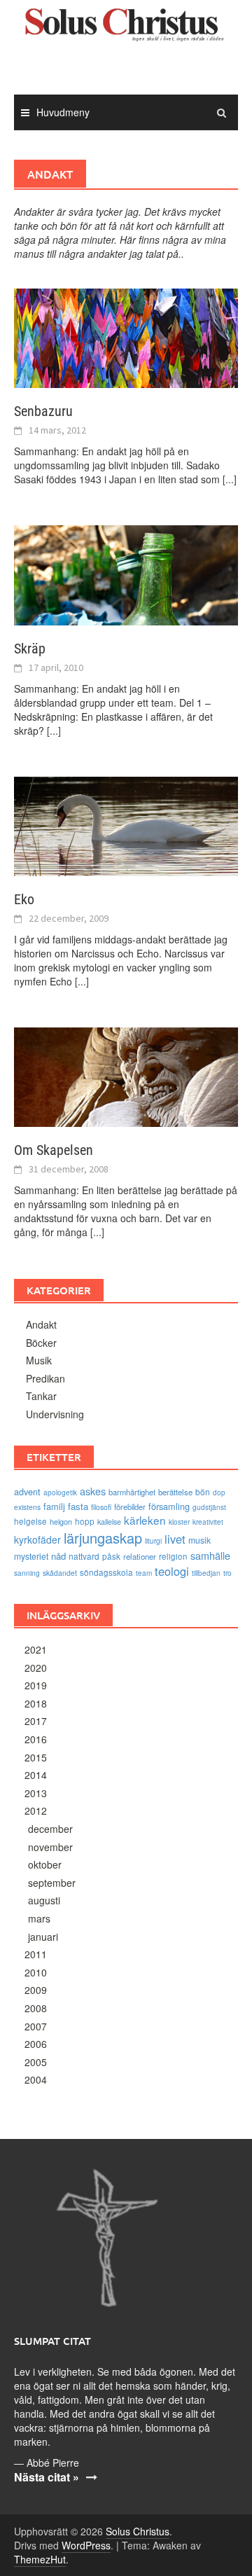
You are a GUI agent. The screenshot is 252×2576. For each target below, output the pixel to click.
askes (93, 1491)
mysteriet (31, 1556)
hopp (85, 1521)
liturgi (153, 1541)
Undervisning (55, 1414)
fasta (78, 1506)
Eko (24, 899)
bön (203, 1491)
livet (175, 1539)
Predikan (45, 1378)
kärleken (145, 1520)
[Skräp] (126, 574)
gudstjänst (209, 1507)
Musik (39, 1360)
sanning (27, 1573)
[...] (230, 479)
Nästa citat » (47, 2477)
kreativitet (208, 1522)
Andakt (41, 1324)
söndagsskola (106, 1572)
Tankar (41, 1396)
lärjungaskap (103, 1538)
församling (169, 1506)
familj (54, 1506)
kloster (179, 1522)
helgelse (30, 1521)
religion (173, 1556)
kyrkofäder (37, 1539)
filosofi (101, 1507)
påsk (111, 1556)
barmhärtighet (132, 1492)
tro (227, 1573)
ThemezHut (40, 2559)
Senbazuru (43, 411)
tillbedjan (206, 1573)
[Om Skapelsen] (126, 1076)
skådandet (60, 1573)
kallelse (109, 1522)
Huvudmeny (63, 112)
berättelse (175, 1492)
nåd (58, 1556)
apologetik (60, 1493)
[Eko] (126, 825)
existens (27, 1507)
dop (219, 1493)
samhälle (210, 1555)
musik (199, 1540)
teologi (172, 1571)
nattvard (84, 1556)
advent (27, 1491)
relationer (140, 1556)
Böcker (41, 1343)
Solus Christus (138, 2531)
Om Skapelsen (54, 1150)
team (144, 1573)
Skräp (30, 649)
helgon (61, 1521)
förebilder (130, 1507)
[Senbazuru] (126, 337)
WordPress (86, 2545)
